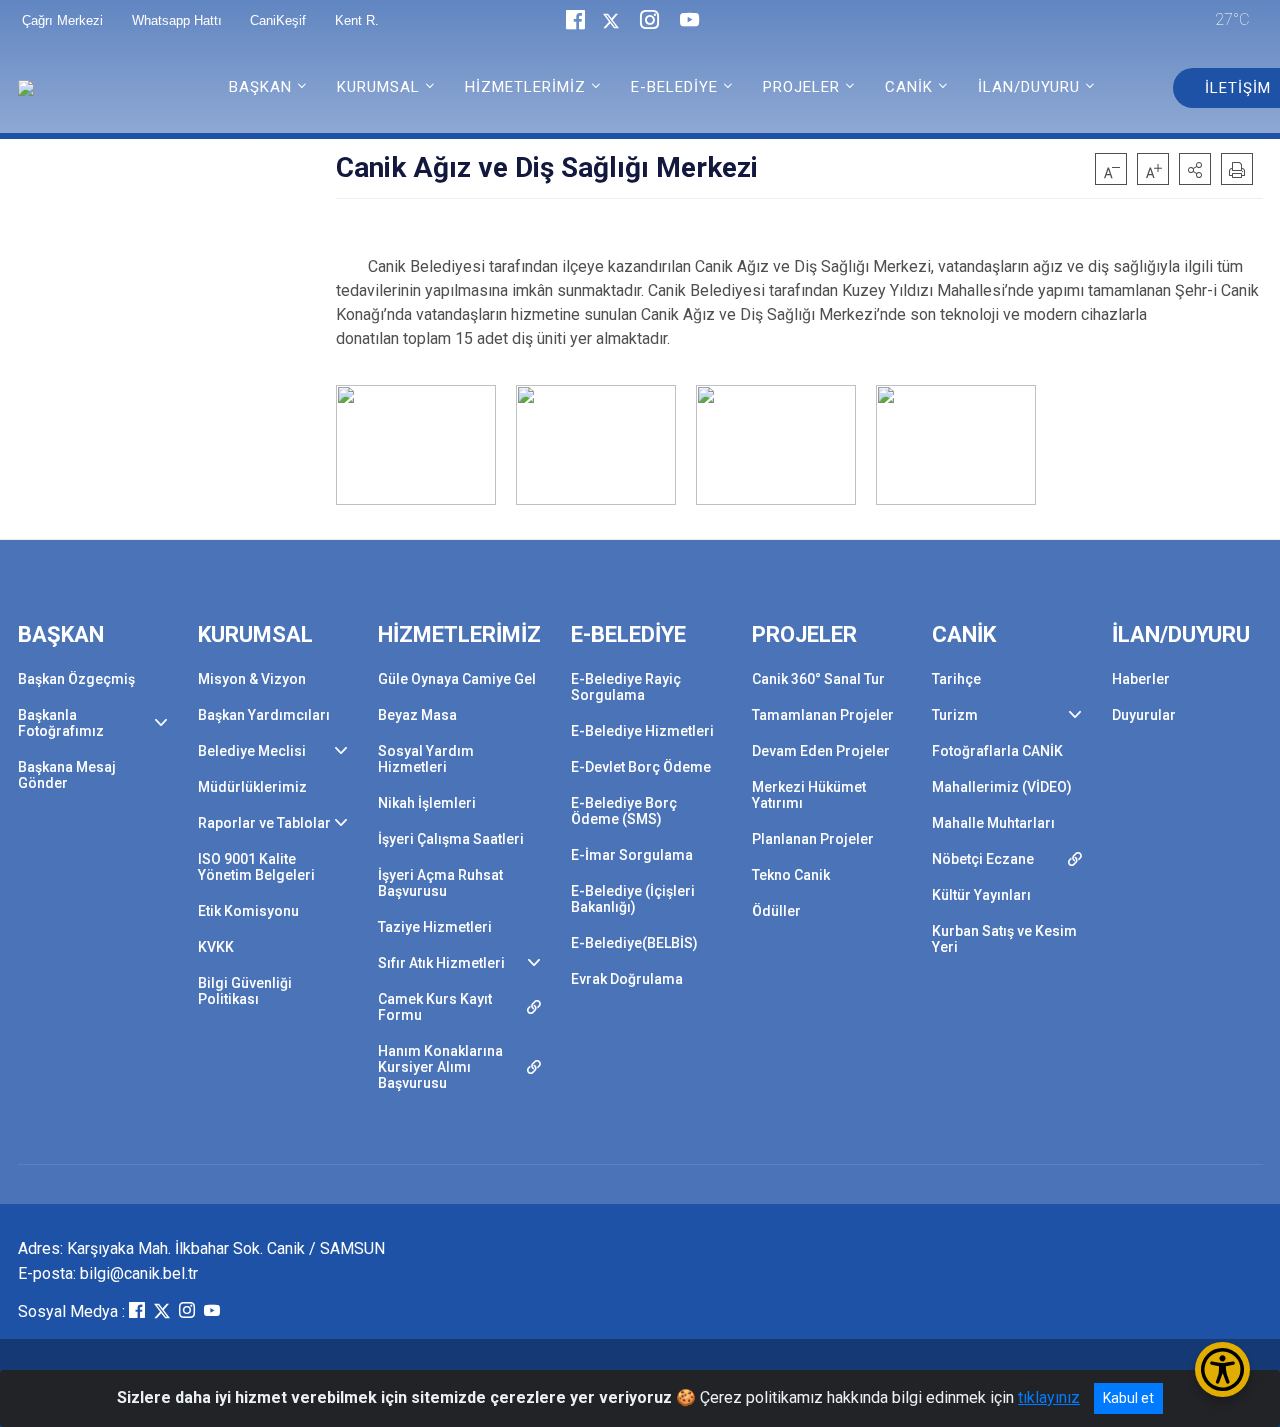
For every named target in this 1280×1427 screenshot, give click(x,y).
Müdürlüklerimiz (252, 787)
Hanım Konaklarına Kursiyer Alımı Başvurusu (440, 1067)
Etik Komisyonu (248, 911)
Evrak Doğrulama (627, 979)
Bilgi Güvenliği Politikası (245, 991)
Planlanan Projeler (813, 839)
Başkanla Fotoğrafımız (61, 723)
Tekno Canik (791, 875)
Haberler (1141, 679)
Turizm (955, 715)
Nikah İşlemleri (427, 803)
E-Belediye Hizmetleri (642, 731)
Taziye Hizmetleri (435, 927)
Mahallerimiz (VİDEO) (1002, 787)
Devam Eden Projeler (821, 751)
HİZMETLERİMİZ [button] (525, 87)
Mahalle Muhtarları (993, 823)
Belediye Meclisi (252, 751)
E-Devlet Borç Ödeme (641, 767)
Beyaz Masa (417, 715)
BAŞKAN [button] (260, 87)
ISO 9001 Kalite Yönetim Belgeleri (256, 867)
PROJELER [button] (801, 87)
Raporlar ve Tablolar (264, 823)
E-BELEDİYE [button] (674, 87)
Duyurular (1144, 715)
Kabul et (1128, 1398)
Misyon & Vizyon (252, 679)
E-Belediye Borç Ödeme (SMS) (624, 811)
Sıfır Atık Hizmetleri (441, 963)
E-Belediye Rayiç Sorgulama (626, 687)
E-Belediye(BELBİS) (634, 943)
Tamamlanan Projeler (823, 715)
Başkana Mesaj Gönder (67, 775)
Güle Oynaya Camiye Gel (457, 679)
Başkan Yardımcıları (264, 715)
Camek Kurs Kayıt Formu (435, 1007)
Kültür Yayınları (981, 895)
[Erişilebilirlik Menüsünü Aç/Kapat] (1222, 1369)
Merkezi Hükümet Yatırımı (809, 795)
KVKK (216, 947)
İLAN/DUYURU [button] (1029, 87)
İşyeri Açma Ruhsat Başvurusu (440, 883)
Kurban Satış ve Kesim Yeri (1004, 939)
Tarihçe (956, 679)
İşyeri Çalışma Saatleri (451, 839)
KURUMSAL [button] (378, 87)
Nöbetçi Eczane (983, 859)
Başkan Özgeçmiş (76, 679)
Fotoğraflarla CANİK (997, 751)
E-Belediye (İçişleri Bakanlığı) (633, 899)
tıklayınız (1049, 1397)
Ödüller (776, 911)
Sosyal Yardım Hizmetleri (426, 759)
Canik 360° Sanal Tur (818, 679)
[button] (1195, 169)
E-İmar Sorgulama (632, 855)
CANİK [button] (909, 87)
